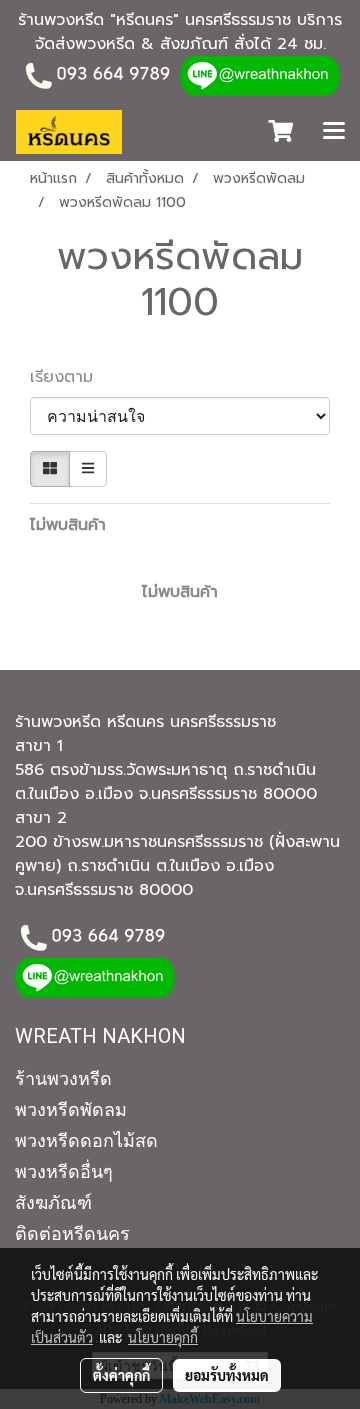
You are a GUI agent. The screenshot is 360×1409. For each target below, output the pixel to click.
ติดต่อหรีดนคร (72, 1233)
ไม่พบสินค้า (68, 525)
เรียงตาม (70, 377)
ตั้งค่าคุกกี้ (121, 1375)
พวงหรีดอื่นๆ (64, 1171)
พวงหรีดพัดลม (71, 1109)
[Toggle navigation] (334, 132)
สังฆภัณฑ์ (53, 1202)
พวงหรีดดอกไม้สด (86, 1140)
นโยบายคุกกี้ (163, 1337)
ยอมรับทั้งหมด (227, 1375)
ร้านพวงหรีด (63, 1078)
